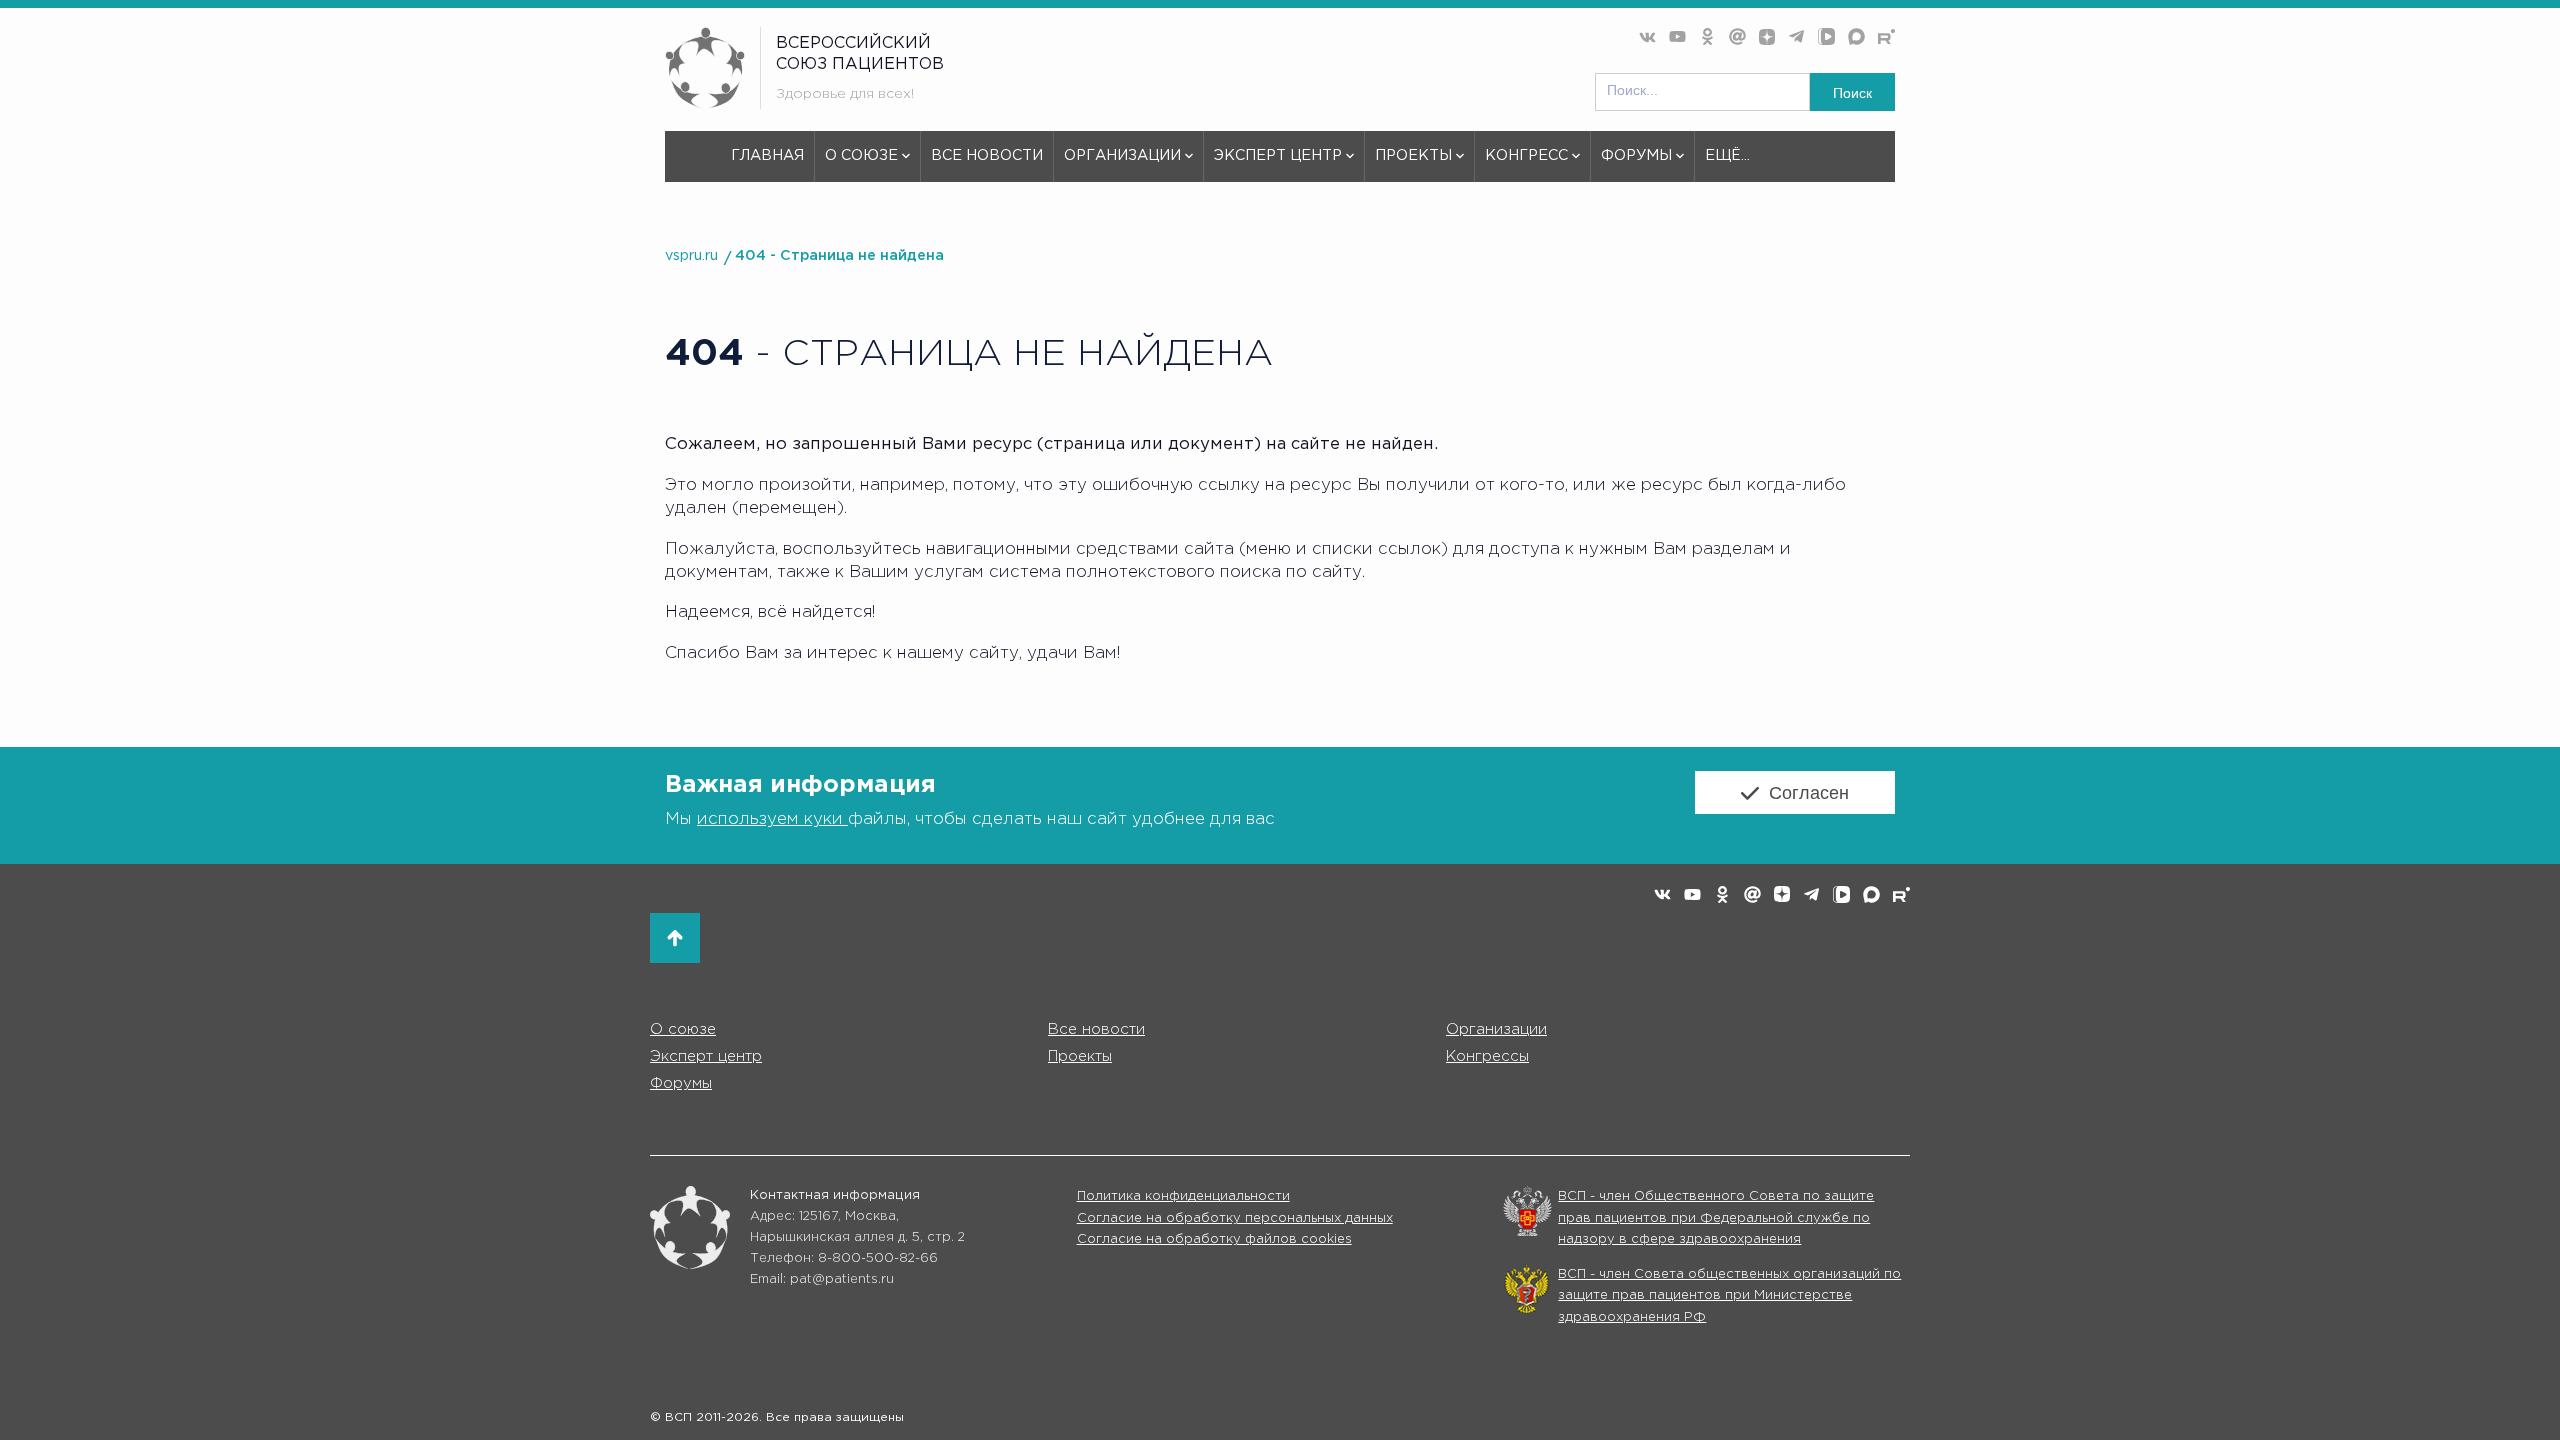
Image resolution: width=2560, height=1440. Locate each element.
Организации (1122, 155)
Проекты (1413, 155)
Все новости (987, 155)
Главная (767, 155)
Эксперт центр (1278, 155)
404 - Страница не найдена (839, 255)
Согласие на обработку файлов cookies (1214, 1239)
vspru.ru (691, 255)
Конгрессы (1487, 1056)
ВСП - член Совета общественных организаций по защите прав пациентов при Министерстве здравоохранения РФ (1729, 1296)
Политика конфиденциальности (1183, 1196)
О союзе (861, 155)
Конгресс (1526, 155)
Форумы (1636, 155)
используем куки (772, 819)
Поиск (1852, 93)
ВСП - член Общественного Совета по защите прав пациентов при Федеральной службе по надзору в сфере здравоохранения (1716, 1218)
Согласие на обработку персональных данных (1235, 1218)
